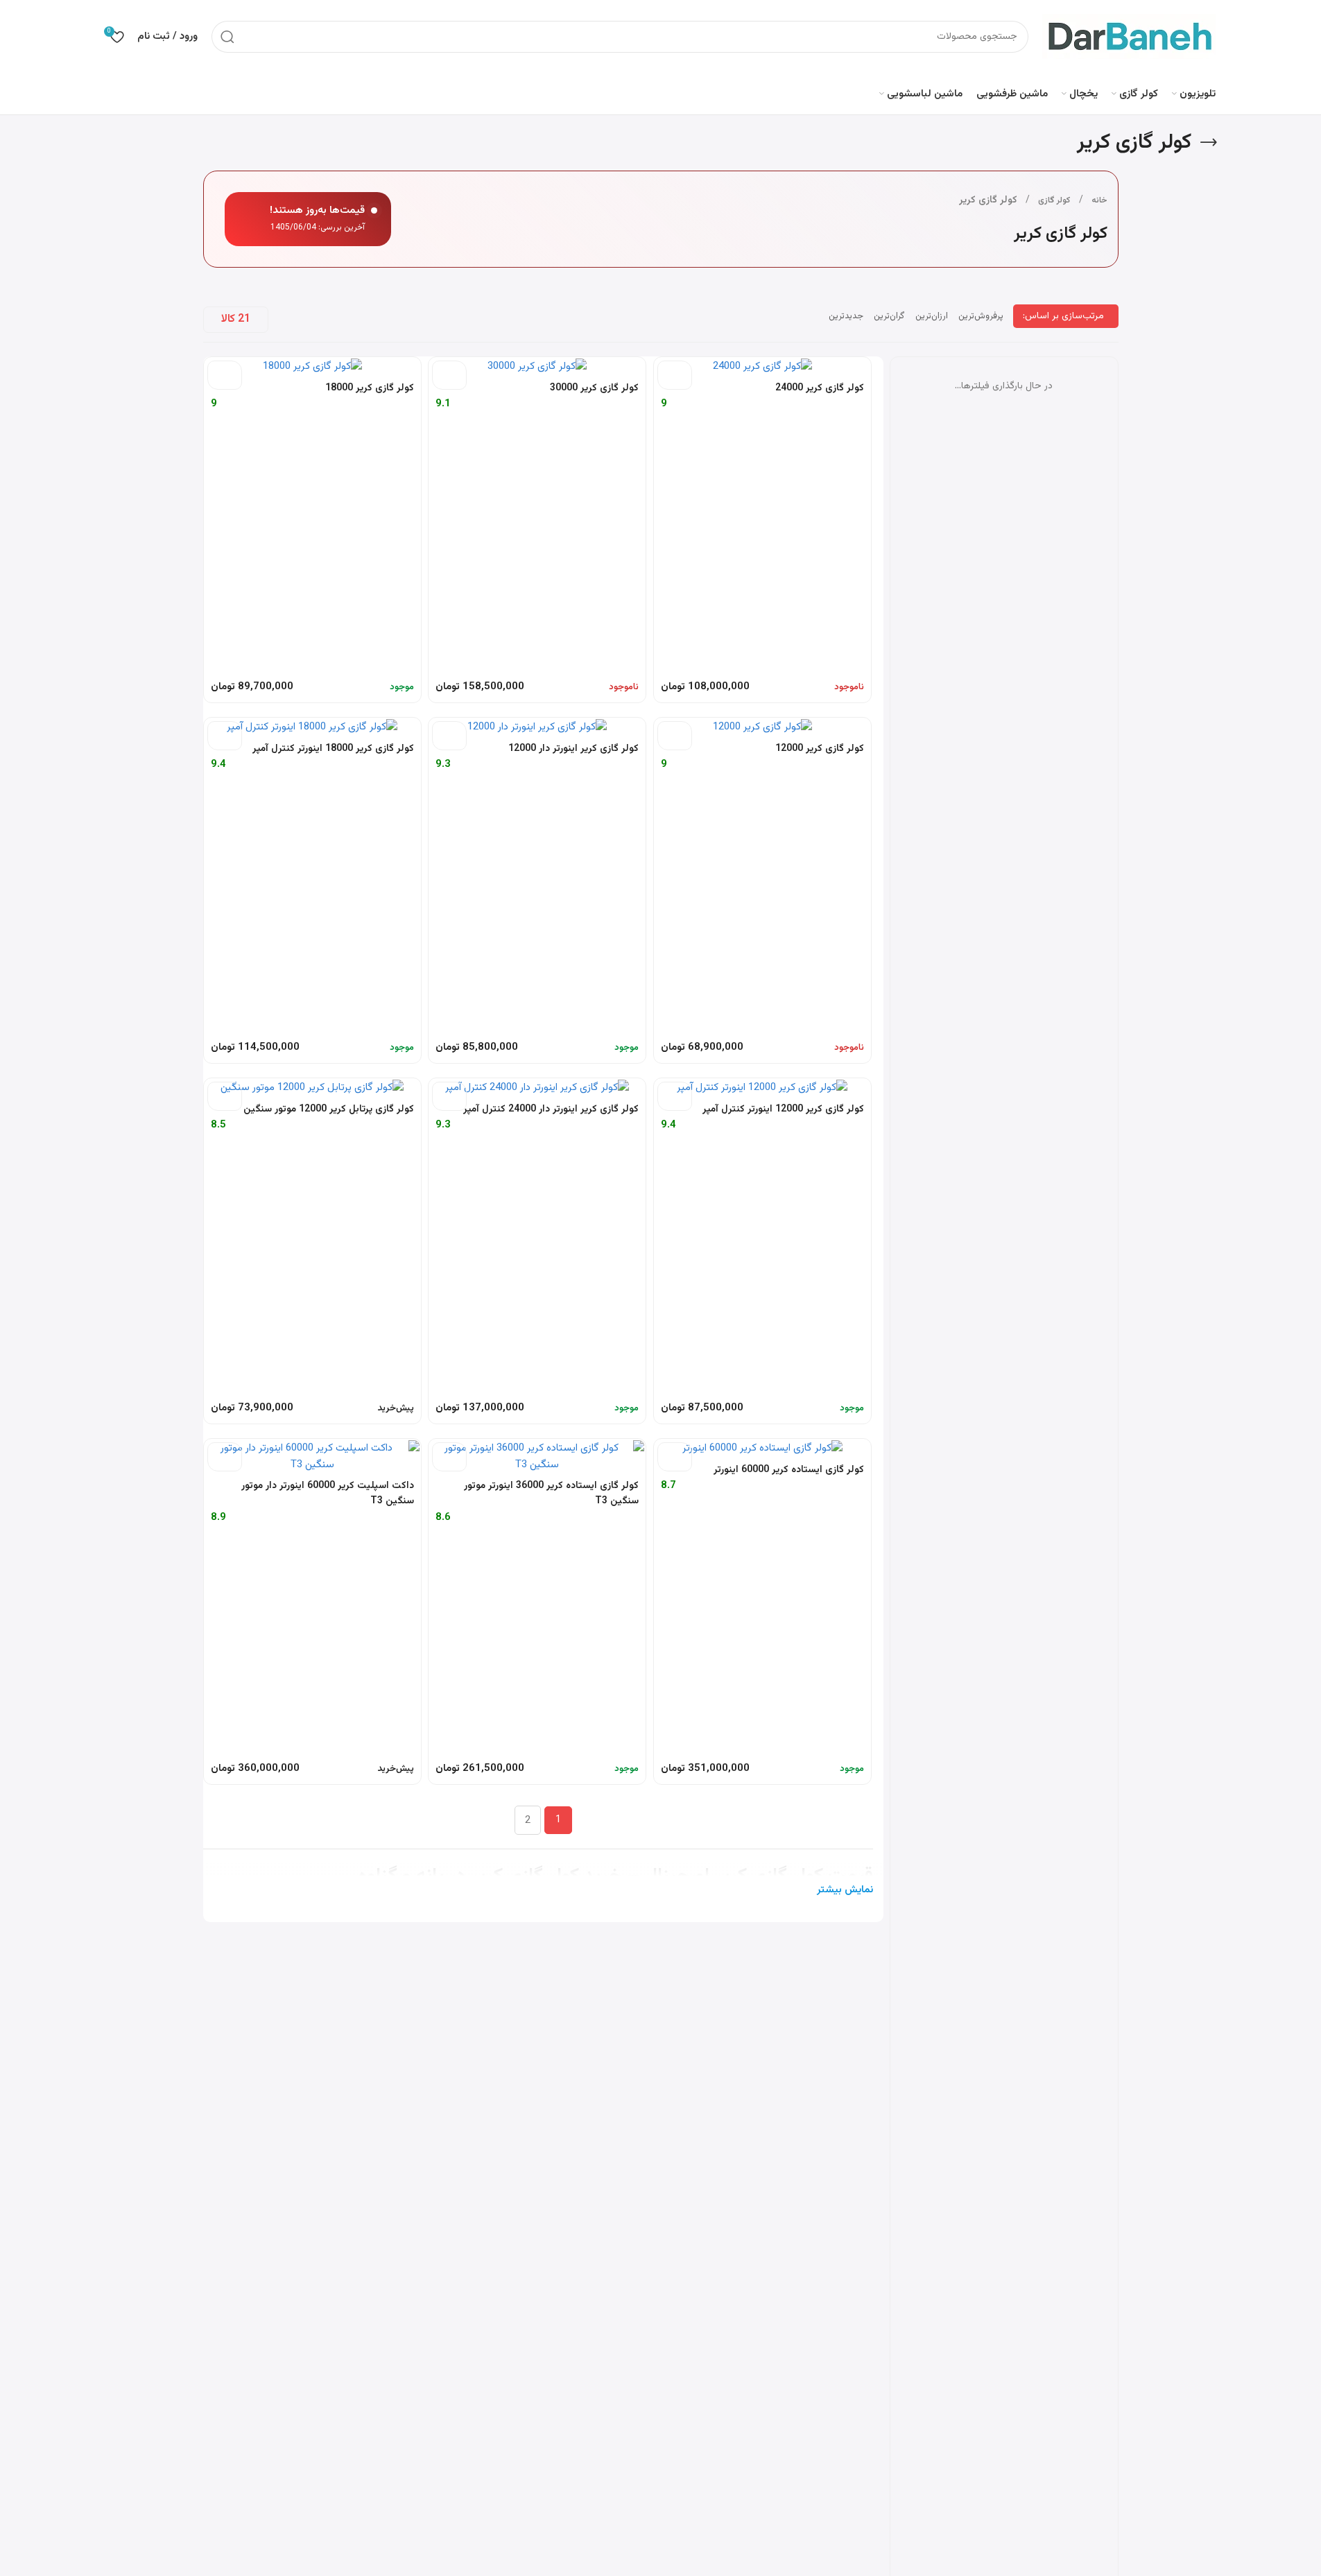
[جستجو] (227, 37)
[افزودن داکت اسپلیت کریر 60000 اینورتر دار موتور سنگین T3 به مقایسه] (225, 1457)
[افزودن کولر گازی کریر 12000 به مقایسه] (675, 736)
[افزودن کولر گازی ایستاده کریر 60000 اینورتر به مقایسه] (675, 1457)
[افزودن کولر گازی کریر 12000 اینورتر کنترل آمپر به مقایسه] (675, 1096)
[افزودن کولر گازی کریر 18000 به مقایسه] (225, 375)
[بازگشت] (1209, 143)
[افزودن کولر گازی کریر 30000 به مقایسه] (449, 375)
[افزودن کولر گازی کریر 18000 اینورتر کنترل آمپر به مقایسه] (225, 736)
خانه (1099, 200)
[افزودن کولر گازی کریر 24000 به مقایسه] (675, 375)
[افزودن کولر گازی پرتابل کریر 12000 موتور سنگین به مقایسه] (225, 1096)
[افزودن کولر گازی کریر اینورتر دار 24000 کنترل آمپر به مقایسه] (449, 1096)
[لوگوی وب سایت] (1129, 36)
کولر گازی (1054, 200)
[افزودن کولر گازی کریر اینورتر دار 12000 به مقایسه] (449, 736)
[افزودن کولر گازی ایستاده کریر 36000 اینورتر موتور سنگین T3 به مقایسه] (449, 1457)
